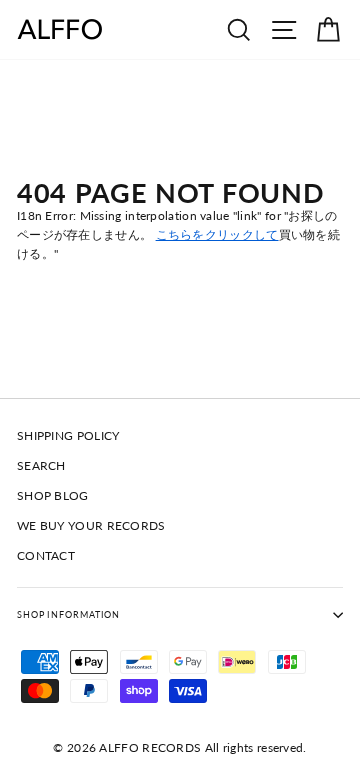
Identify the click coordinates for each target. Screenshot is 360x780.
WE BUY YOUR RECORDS (91, 525)
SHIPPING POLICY (68, 435)
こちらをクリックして (217, 234)
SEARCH (41, 465)
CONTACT (46, 555)
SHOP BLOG (53, 495)
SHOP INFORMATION (68, 614)
